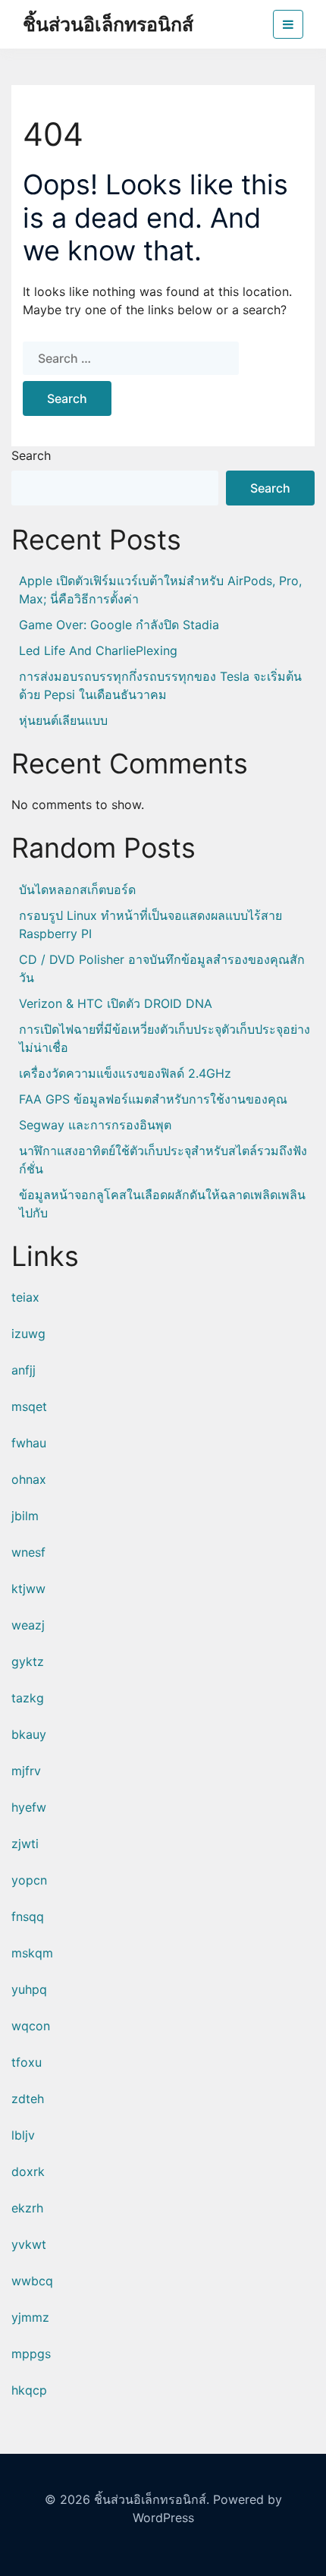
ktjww (28, 1589)
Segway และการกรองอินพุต (95, 1125)
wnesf (28, 1552)
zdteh (28, 2099)
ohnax (29, 1479)
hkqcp (29, 2390)
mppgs (31, 2354)
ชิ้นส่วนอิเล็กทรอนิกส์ (108, 24)
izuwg (28, 1334)
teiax (25, 1297)
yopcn (29, 1880)
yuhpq (29, 1989)
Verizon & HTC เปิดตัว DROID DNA (116, 1003)
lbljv (23, 2135)
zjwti (25, 1844)
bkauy (29, 1734)
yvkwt (29, 2244)
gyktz (28, 1661)
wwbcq (32, 2281)
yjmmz (30, 2317)
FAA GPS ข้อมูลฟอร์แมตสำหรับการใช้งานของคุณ (153, 1099)
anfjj (24, 1370)
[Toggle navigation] (288, 24)
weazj (28, 1625)
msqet (29, 1406)
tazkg (28, 1698)
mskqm (32, 1953)
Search (31, 455)
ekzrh (27, 2208)
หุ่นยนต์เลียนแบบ (63, 720)
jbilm (25, 1516)
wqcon (31, 2026)
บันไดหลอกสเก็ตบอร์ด (77, 890)
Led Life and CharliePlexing (98, 650)
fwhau (29, 1443)
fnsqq (28, 1916)
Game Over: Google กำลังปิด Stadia (119, 625)
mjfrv (26, 1771)
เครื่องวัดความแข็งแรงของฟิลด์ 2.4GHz (125, 1073)
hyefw (29, 1807)
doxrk (28, 2171)
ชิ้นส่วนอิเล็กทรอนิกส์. (152, 2499)
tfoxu (27, 2062)
